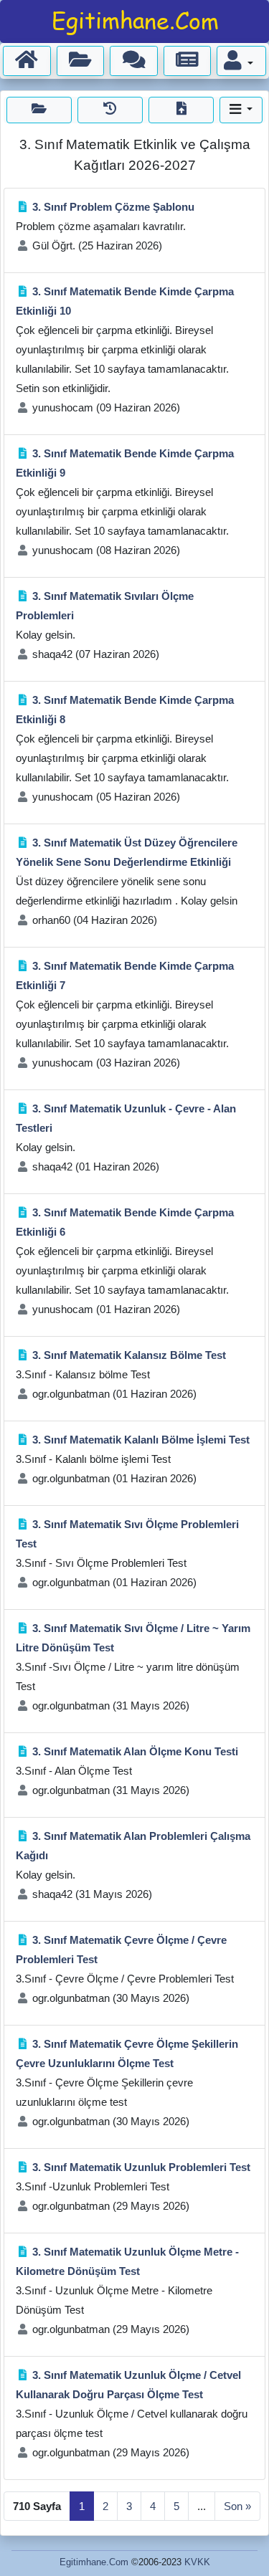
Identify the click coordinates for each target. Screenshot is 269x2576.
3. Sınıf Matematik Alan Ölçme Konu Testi (135, 1751)
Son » (237, 2506)
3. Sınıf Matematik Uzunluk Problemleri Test (141, 2167)
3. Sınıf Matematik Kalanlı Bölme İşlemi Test (141, 1440)
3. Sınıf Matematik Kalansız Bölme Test (129, 1355)
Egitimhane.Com (94, 2562)
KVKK (197, 2562)
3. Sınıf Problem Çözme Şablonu (113, 207)
